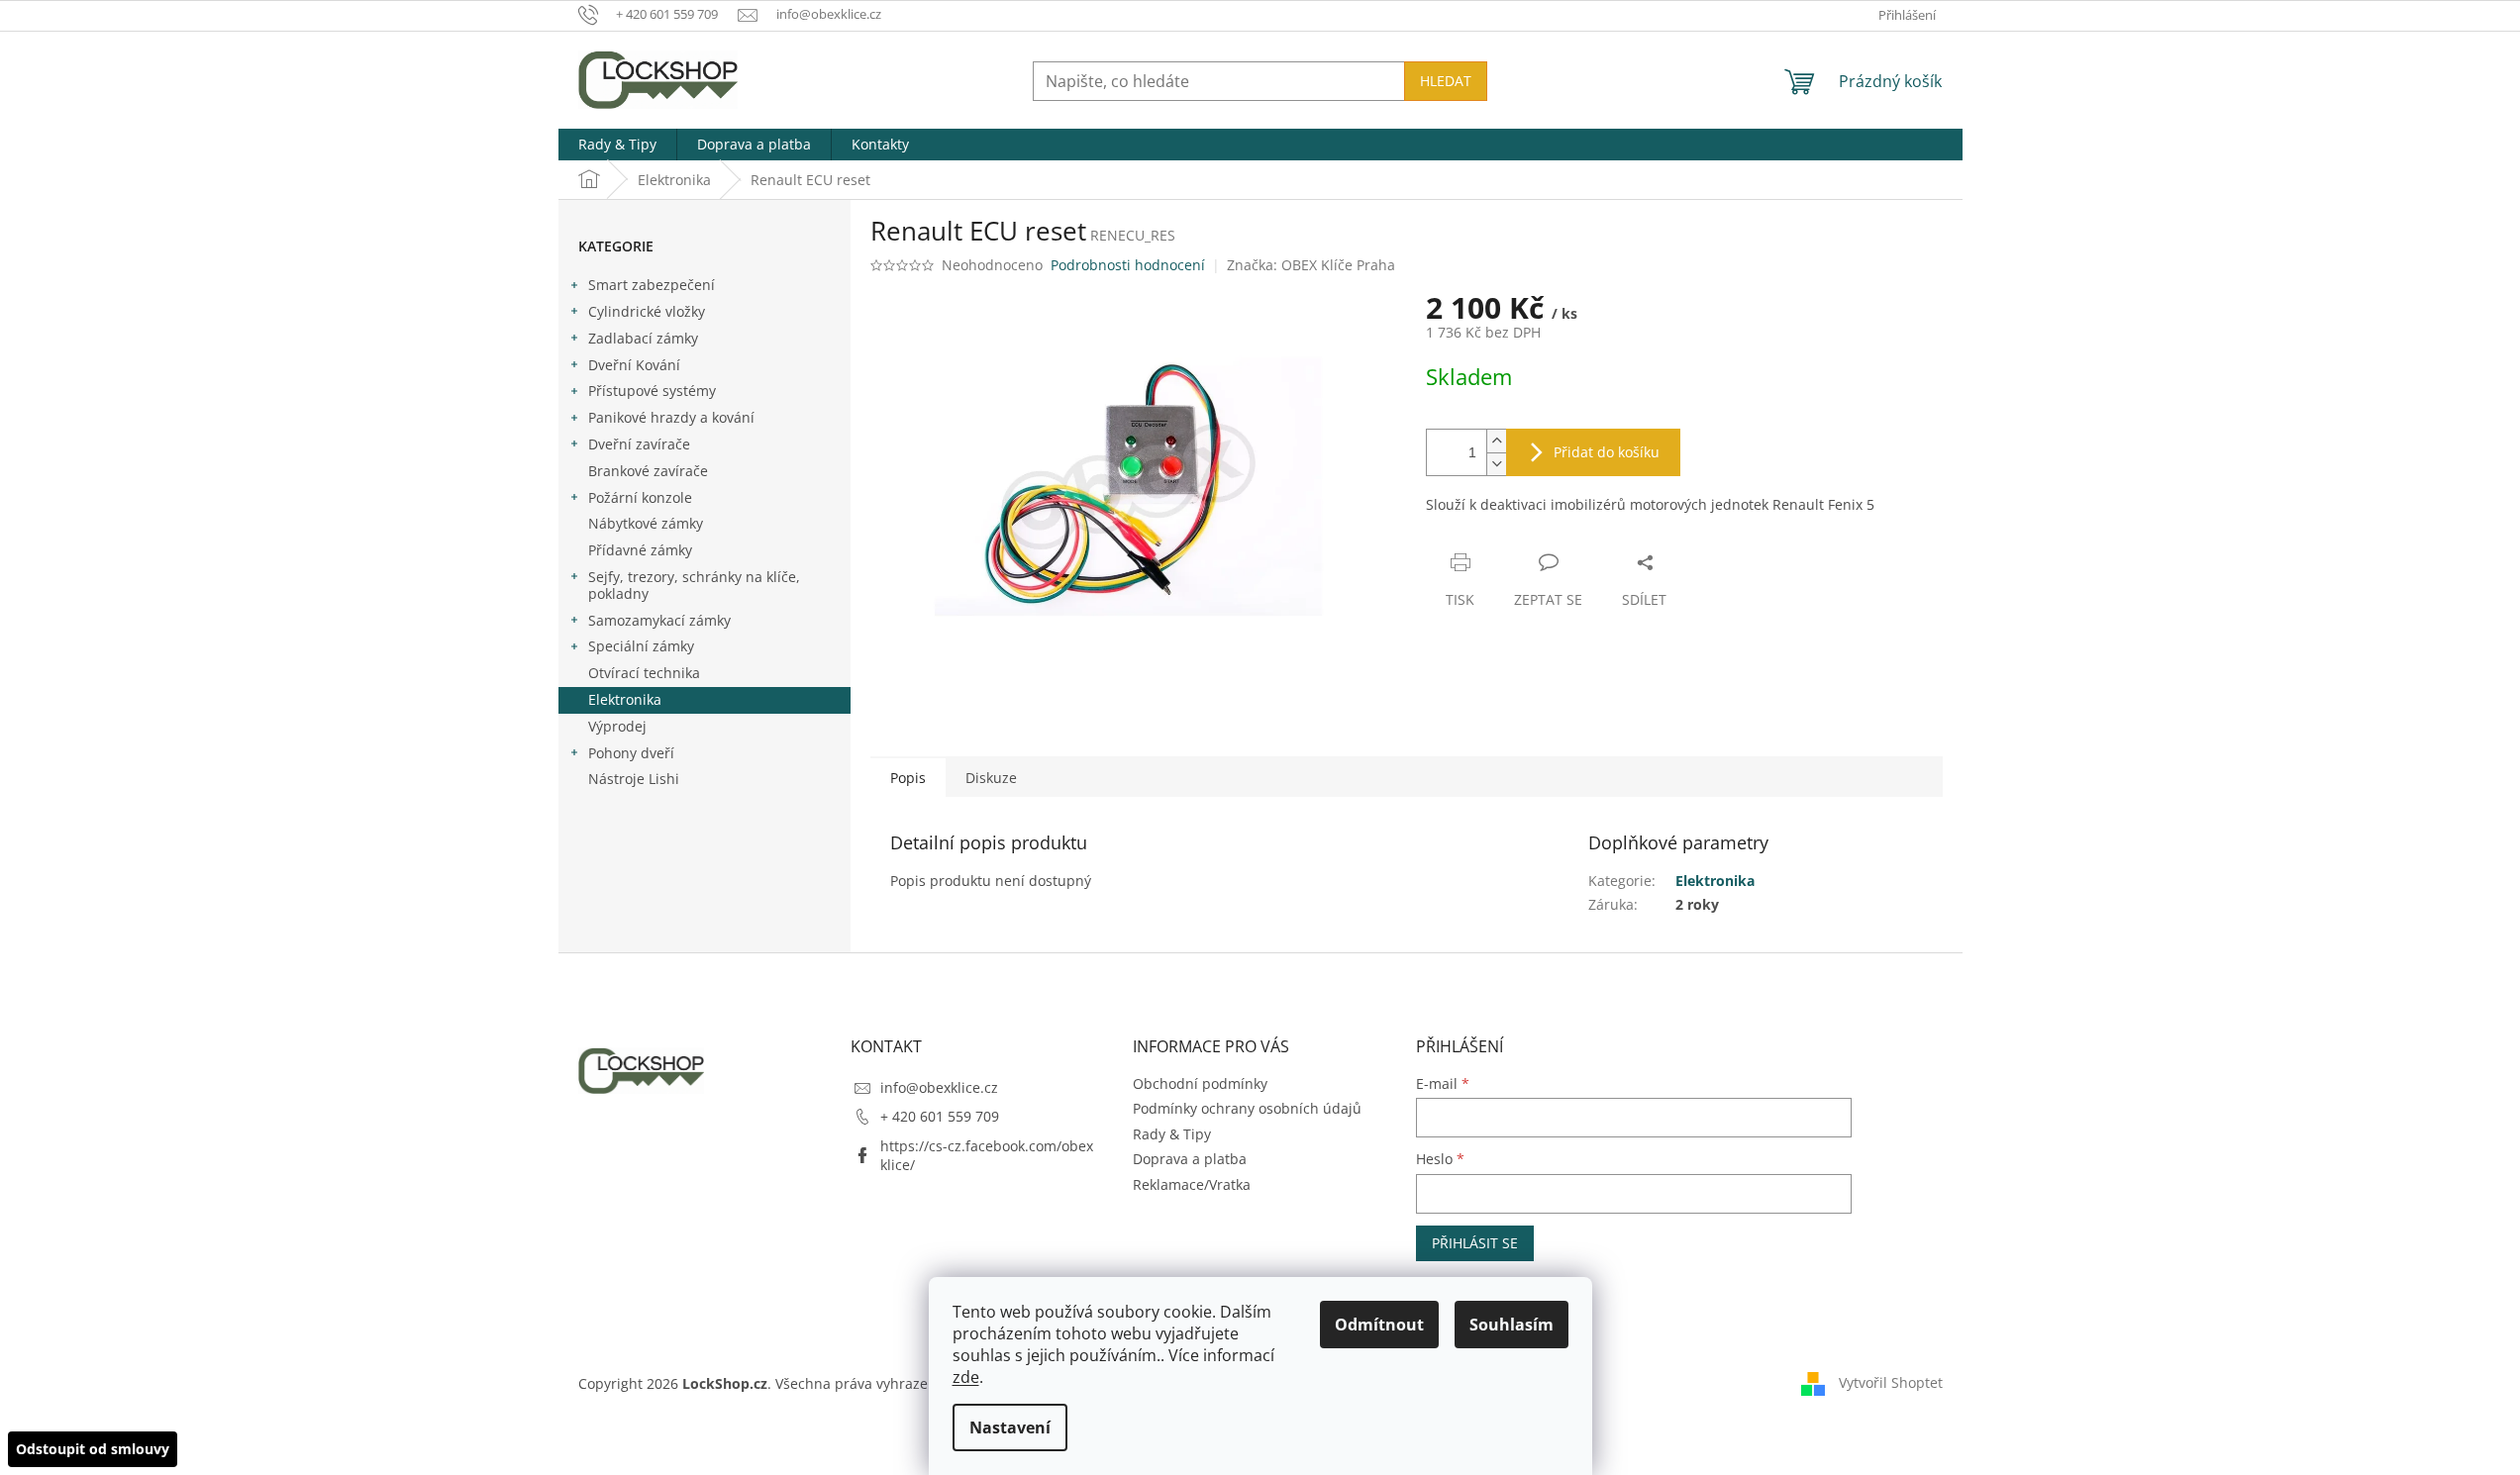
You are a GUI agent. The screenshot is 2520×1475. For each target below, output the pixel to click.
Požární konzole (640, 497)
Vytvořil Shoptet (1891, 1382)
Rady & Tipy (1172, 1134)
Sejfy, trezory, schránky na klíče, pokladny (694, 585)
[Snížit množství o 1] (1496, 464)
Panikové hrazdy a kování (671, 417)
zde (966, 1377)
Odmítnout (1379, 1325)
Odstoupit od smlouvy (93, 1449)
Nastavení (1010, 1427)
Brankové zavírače (648, 471)
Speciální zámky (641, 646)
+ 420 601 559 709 (940, 1116)
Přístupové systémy (652, 391)
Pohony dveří (631, 753)
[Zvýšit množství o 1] (1496, 441)
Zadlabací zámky (643, 338)
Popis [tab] (908, 778)
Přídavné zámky (640, 550)
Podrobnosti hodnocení (1128, 265)
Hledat (1446, 81)
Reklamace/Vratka (1192, 1184)
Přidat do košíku (1607, 452)
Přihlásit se (1475, 1243)
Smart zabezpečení (652, 285)
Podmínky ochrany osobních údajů (1247, 1108)
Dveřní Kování (634, 365)
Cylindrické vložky (647, 311)
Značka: (1311, 265)
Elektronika (625, 699)
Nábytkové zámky (646, 523)
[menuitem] (617, 145)
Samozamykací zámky (659, 620)
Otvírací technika (644, 673)
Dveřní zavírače (639, 444)
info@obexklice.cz (939, 1087)
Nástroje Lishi (634, 779)
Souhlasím (1512, 1325)
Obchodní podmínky (1200, 1083)
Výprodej (617, 726)
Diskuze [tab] (991, 778)
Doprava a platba (1190, 1159)
